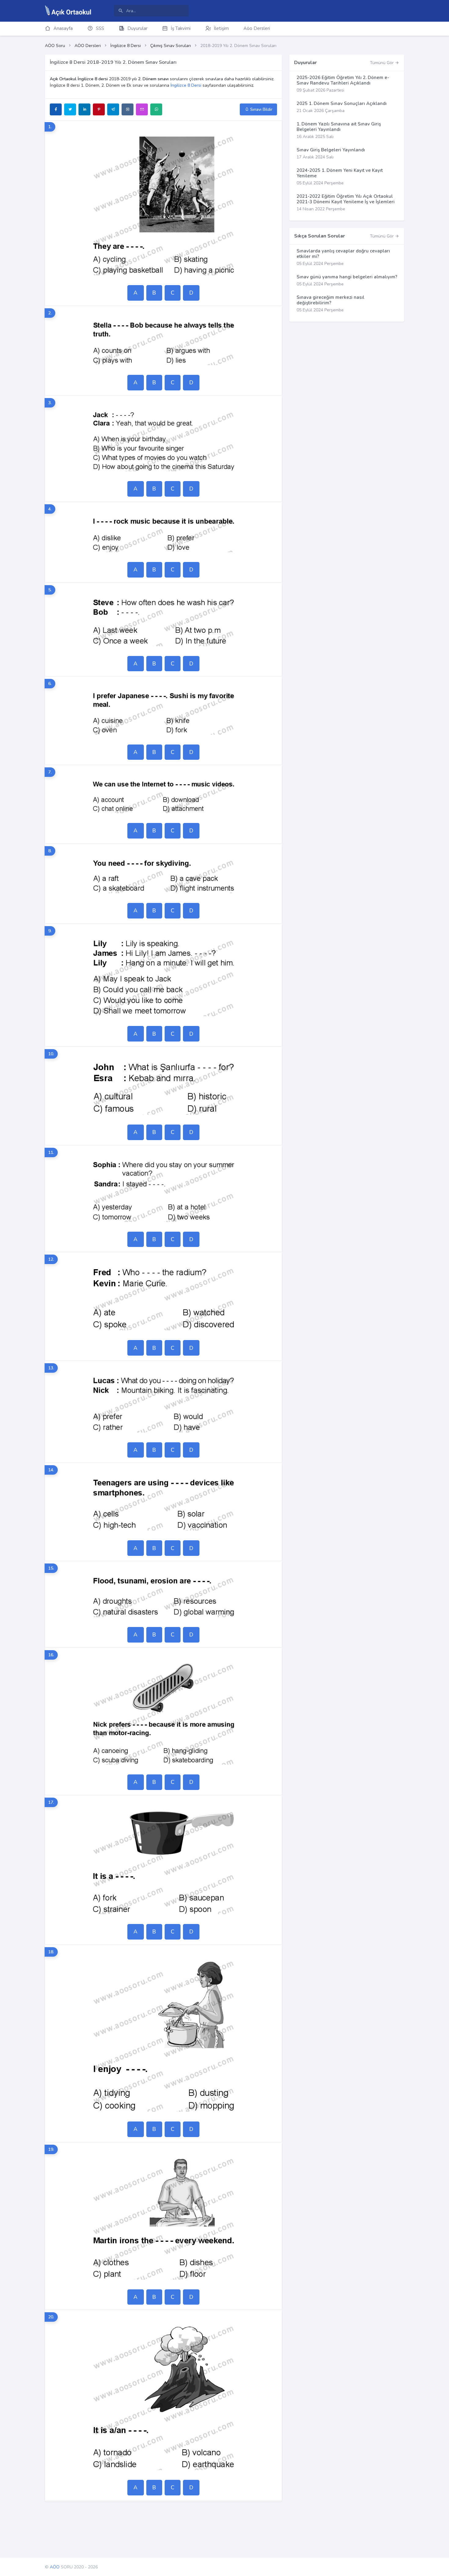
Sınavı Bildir (261, 109)
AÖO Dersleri (88, 46)
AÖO (55, 2567)
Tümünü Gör (382, 63)
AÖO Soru (55, 46)
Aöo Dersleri (257, 28)
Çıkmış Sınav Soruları (171, 46)
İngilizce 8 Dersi (126, 46)
